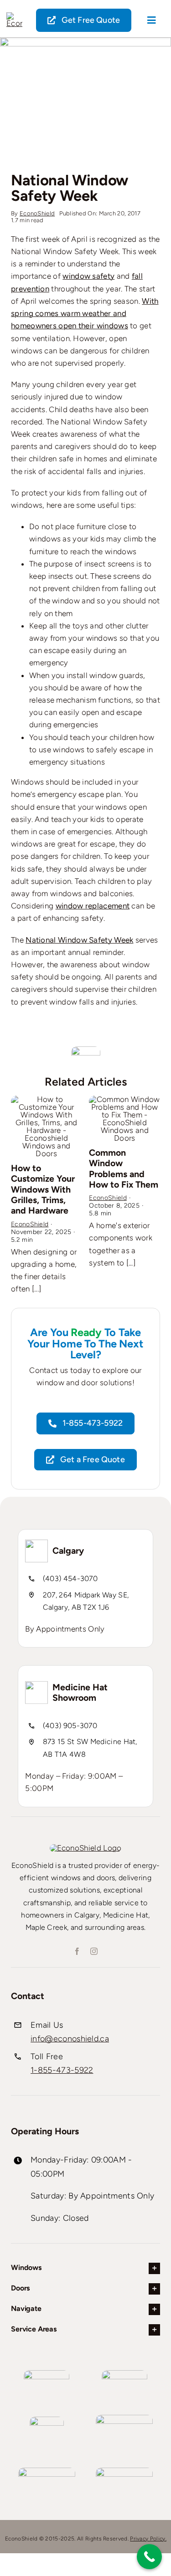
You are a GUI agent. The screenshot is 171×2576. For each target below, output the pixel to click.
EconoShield (37, 213)
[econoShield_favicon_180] (14, 16)
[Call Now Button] (149, 2557)
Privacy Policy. (148, 2539)
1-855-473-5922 (62, 2070)
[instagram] (94, 1951)
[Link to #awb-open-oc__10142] (152, 20)
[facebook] (77, 1951)
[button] (18, 1193)
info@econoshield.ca (70, 2039)
